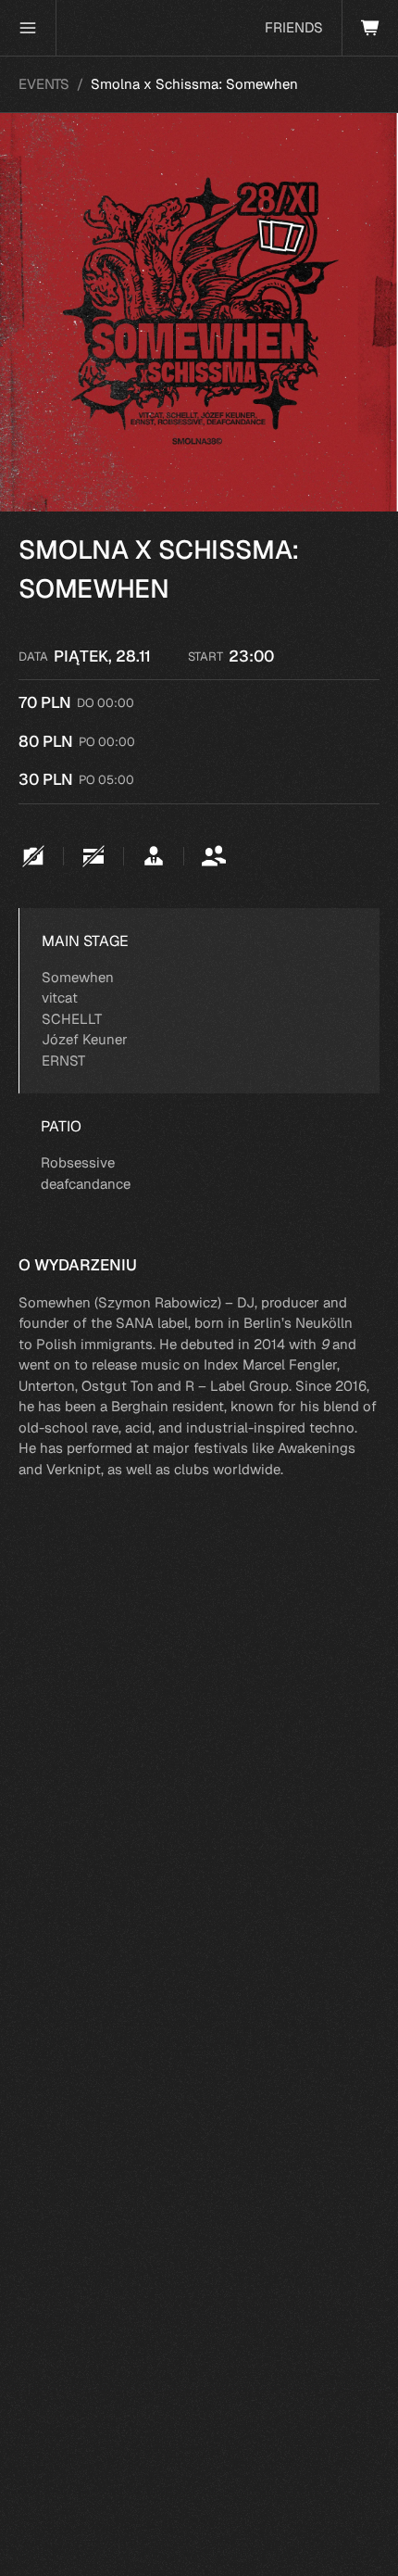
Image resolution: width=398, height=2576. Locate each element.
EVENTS (44, 84)
